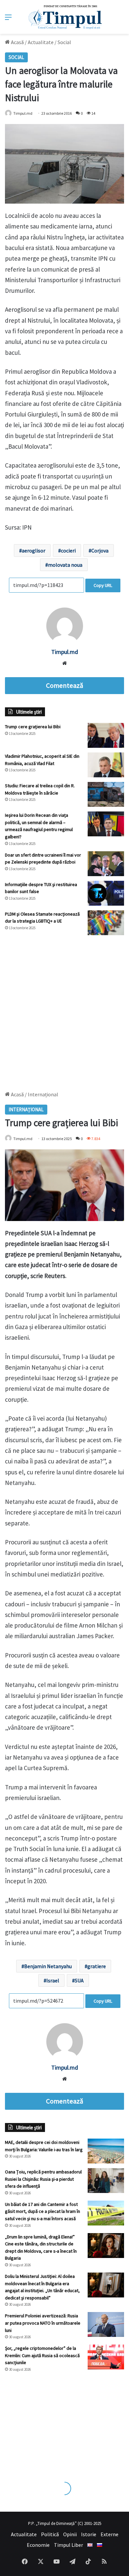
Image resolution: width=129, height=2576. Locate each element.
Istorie (89, 2534)
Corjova (100, 550)
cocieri (68, 550)
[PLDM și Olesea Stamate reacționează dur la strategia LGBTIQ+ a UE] (106, 923)
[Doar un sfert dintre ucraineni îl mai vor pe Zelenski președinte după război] (106, 864)
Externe (109, 2534)
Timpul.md (23, 113)
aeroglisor (34, 550)
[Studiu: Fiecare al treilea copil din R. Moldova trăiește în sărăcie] (106, 794)
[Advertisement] (64, 1010)
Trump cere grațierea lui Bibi (33, 727)
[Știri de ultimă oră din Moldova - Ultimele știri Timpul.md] (65, 17)
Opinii (70, 2534)
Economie (38, 2545)
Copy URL (103, 585)
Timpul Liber (68, 2545)
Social (64, 42)
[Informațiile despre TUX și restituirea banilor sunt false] (106, 893)
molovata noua (65, 565)
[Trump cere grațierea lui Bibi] (106, 735)
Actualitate (41, 42)
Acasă (17, 42)
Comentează (64, 685)
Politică (50, 2534)
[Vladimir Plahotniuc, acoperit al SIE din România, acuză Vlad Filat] (106, 765)
